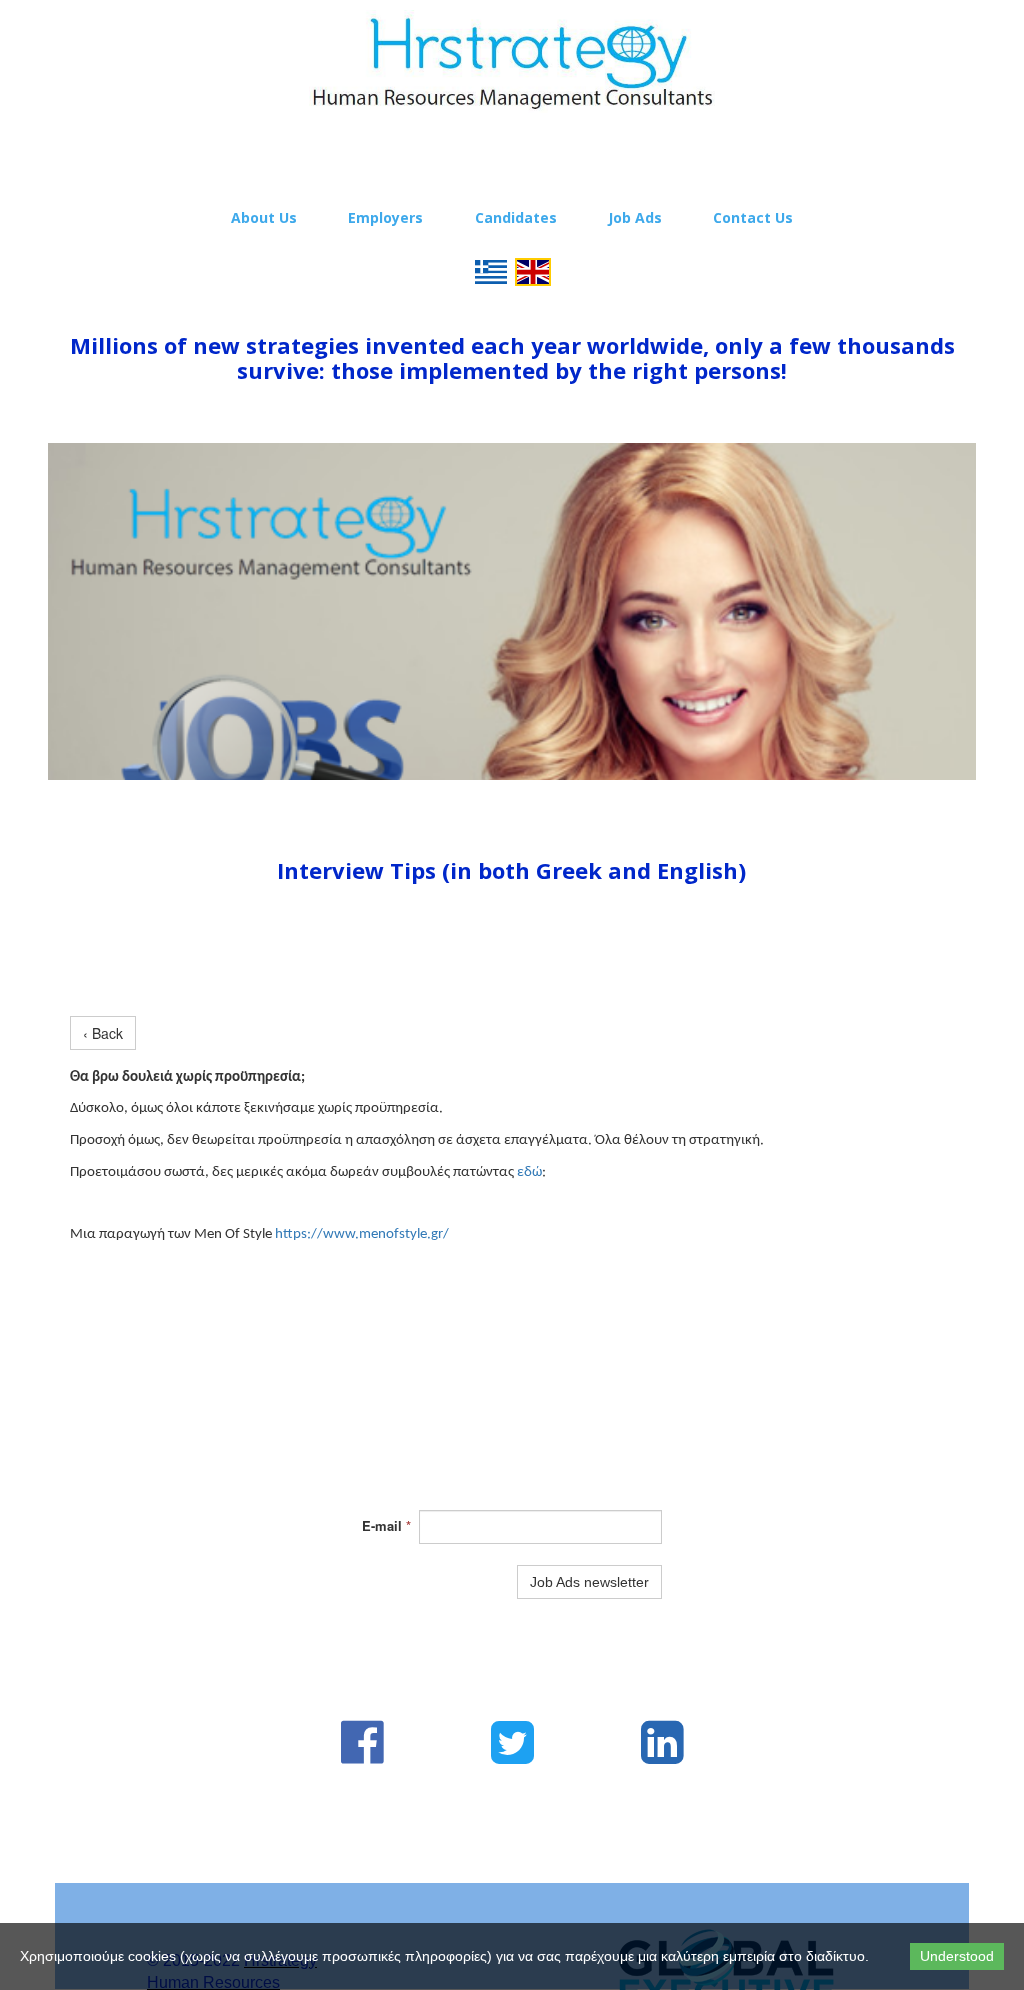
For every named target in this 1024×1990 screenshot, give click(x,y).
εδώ (529, 1172)
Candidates (516, 217)
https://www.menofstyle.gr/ (362, 1234)
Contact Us (753, 217)
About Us (264, 217)
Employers (385, 217)
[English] (533, 270)
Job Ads (635, 217)
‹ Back (103, 1033)
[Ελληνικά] (491, 270)
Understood (957, 1956)
